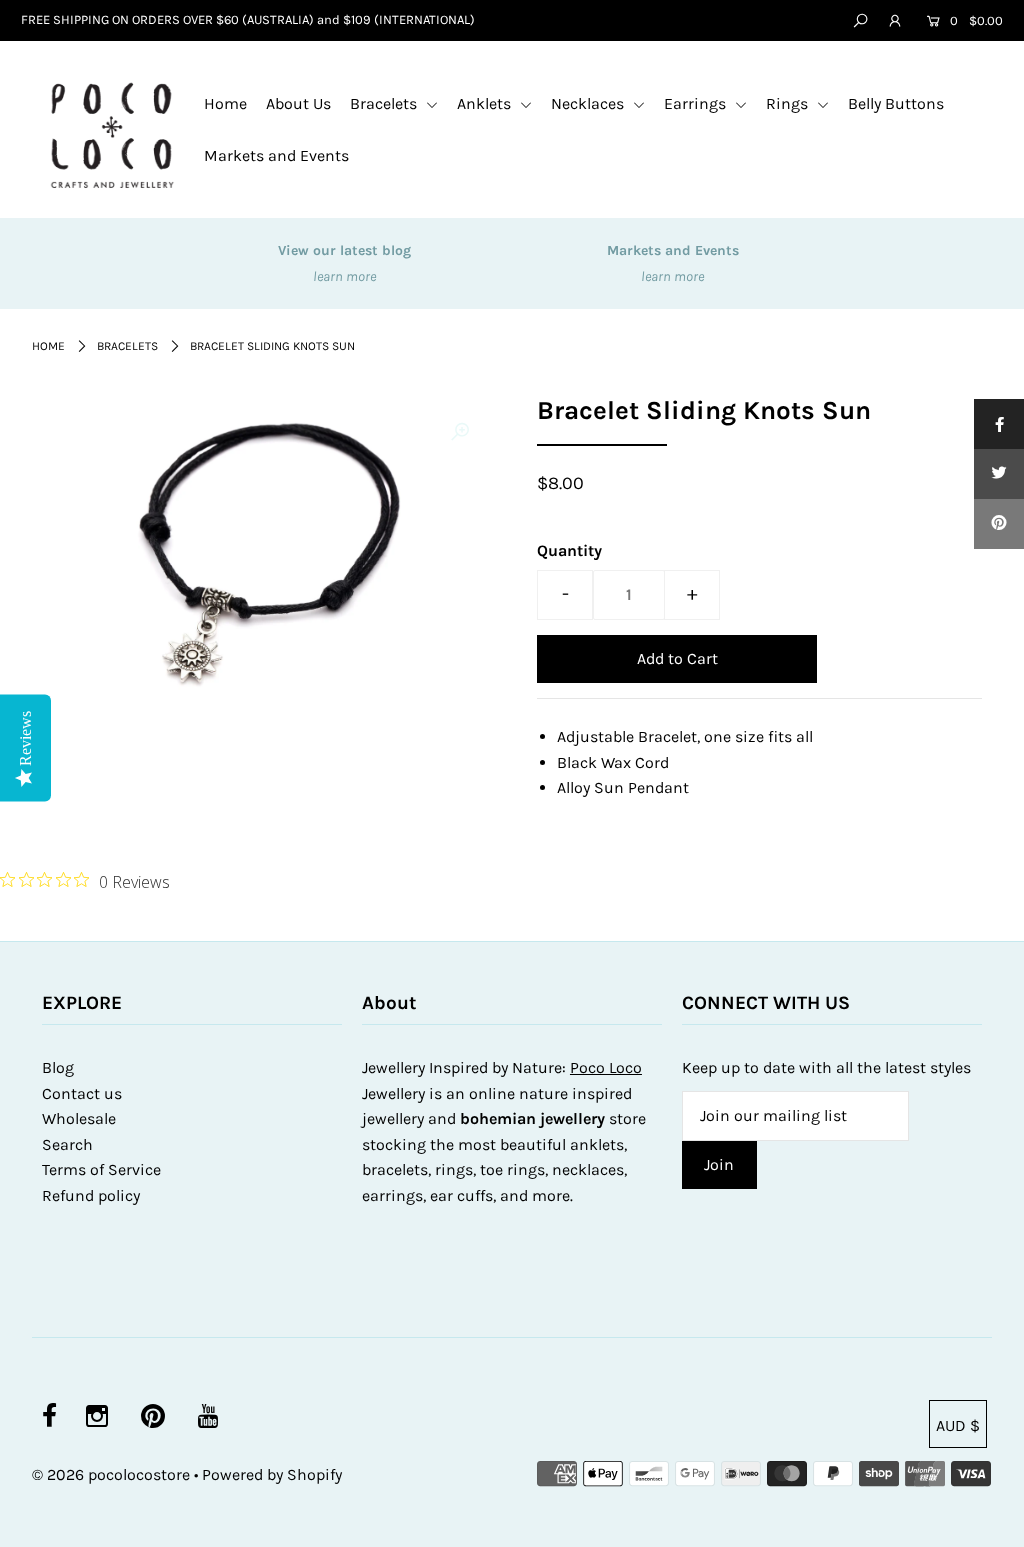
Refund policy (91, 1195)
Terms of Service (101, 1169)
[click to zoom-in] (460, 432)
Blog (58, 1067)
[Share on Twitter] (999, 474)
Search (67, 1144)
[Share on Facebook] (999, 424)
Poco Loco (606, 1067)
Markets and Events (276, 155)
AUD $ (958, 1425)
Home (225, 103)
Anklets (486, 103)
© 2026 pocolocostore (111, 1474)
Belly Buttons (896, 103)
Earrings (697, 103)
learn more (344, 276)
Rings (789, 103)
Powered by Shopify (272, 1474)
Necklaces (589, 103)
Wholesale (79, 1118)
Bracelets (385, 103)
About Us (298, 103)
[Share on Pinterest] (999, 524)
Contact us (82, 1093)
